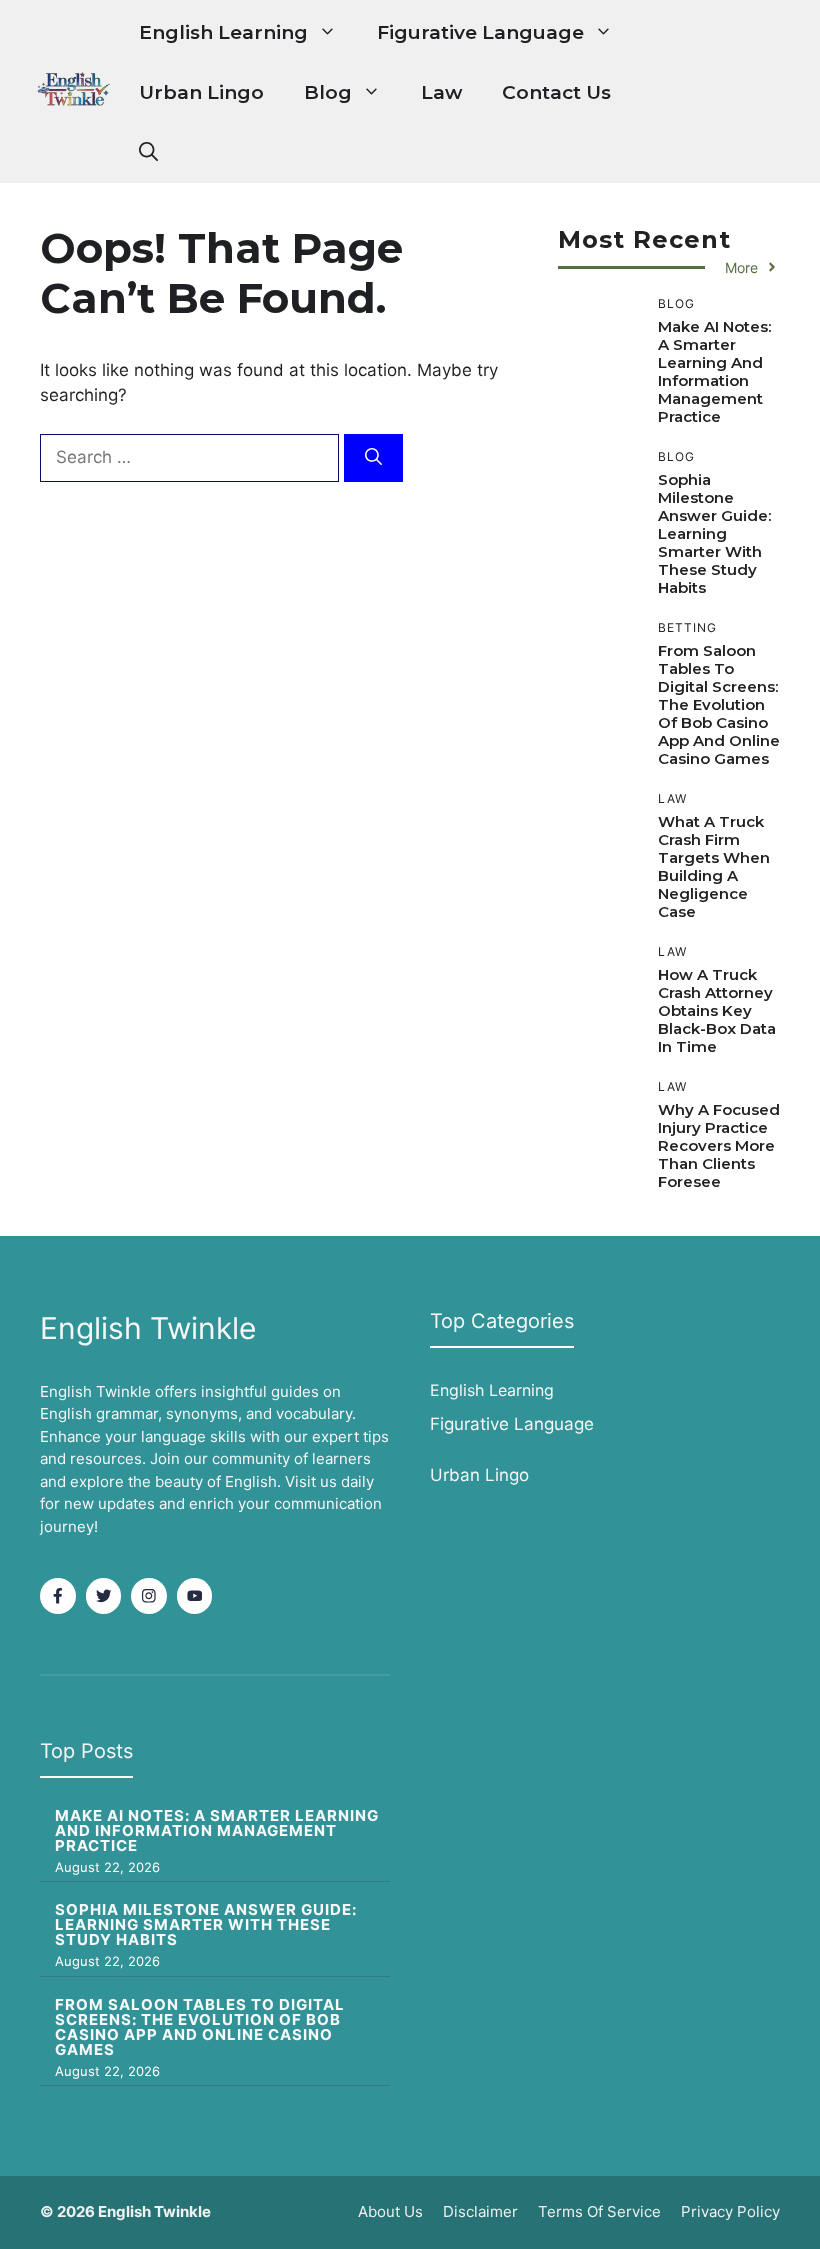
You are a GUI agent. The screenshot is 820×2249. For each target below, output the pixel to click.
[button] (148, 153)
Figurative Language (480, 32)
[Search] (373, 458)
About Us (390, 2211)
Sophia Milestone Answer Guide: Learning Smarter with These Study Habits (714, 533)
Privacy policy (730, 2211)
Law (441, 92)
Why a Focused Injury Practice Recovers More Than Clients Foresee (719, 1145)
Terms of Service (599, 2211)
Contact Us (556, 92)
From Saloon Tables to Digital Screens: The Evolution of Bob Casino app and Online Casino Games (719, 704)
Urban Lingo (201, 92)
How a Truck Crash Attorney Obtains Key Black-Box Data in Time (717, 1010)
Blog (328, 92)
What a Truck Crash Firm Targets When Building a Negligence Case (714, 866)
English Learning (223, 32)
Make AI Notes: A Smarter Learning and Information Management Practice (714, 371)
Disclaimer (480, 2211)
